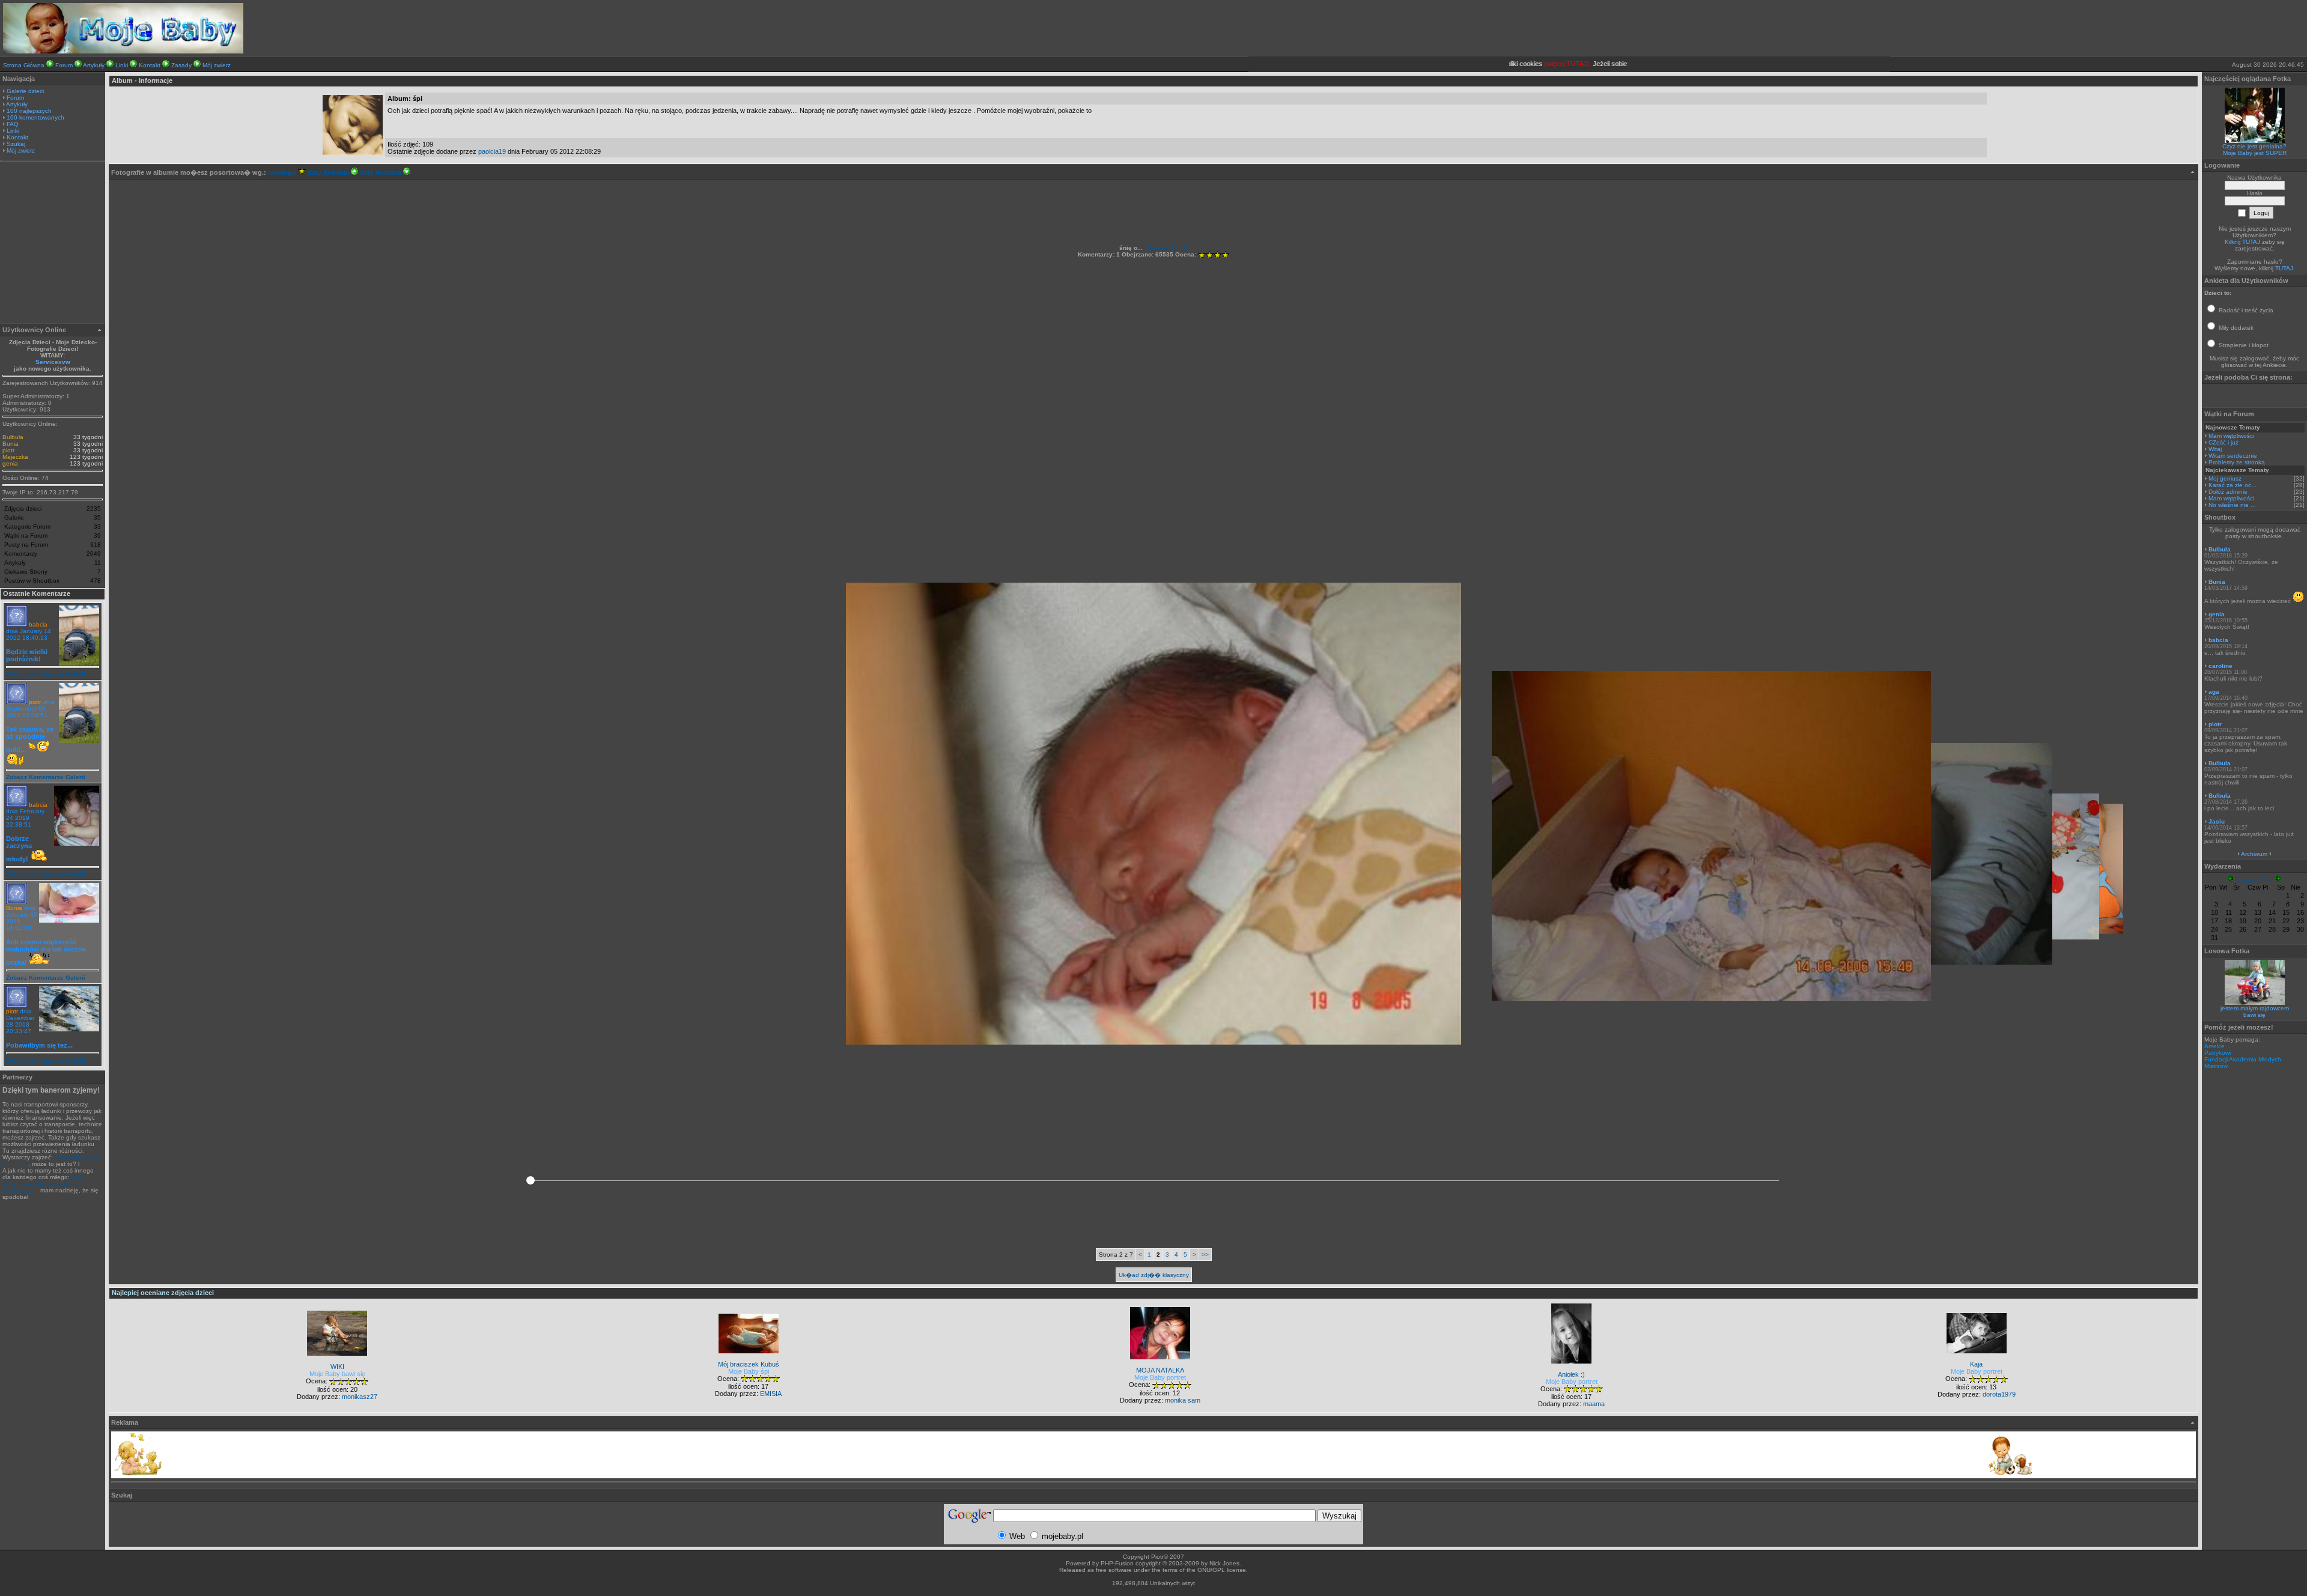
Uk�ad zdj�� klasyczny (1154, 1275)
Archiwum (2254, 854)
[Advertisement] (53, 244)
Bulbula (13, 437)
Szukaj (16, 144)
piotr (8, 450)
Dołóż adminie (2228, 492)
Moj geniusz (2225, 478)
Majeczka (15, 457)
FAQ (13, 124)
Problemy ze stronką (2237, 462)
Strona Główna (24, 65)
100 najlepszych (29, 111)
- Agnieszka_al (1165, 248)
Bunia (11, 444)
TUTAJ (2284, 268)
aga (2214, 692)
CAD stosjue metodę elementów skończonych (43, 1184)
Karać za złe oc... (2233, 485)
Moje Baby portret (1160, 1377)
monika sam (1183, 1400)
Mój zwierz (217, 65)
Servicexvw (53, 362)
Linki (122, 65)
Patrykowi (2217, 1053)
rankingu (283, 172)
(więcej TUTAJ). (1531, 64)
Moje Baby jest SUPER (2255, 153)
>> (1205, 1255)
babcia (38, 624)
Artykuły (94, 65)
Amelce (2214, 1046)
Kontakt (150, 65)
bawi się (2254, 1015)
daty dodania (329, 172)
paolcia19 (492, 151)
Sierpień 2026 (2254, 880)
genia (10, 463)
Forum (64, 65)
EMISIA (771, 1394)
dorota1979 (1999, 1394)
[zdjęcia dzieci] (123, 51)
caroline (2220, 666)
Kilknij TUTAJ (2242, 242)
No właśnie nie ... (2232, 505)
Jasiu (2217, 821)
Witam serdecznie (2233, 456)
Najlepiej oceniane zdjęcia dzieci (163, 1293)
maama (1594, 1404)
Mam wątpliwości (2231, 436)
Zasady (181, 65)
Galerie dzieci (25, 91)
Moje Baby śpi (749, 1371)
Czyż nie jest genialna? (2254, 146)
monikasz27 (360, 1397)
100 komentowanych (35, 117)
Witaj (2215, 449)
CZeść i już (2223, 442)
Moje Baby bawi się (337, 1374)
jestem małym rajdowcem (2255, 1008)
